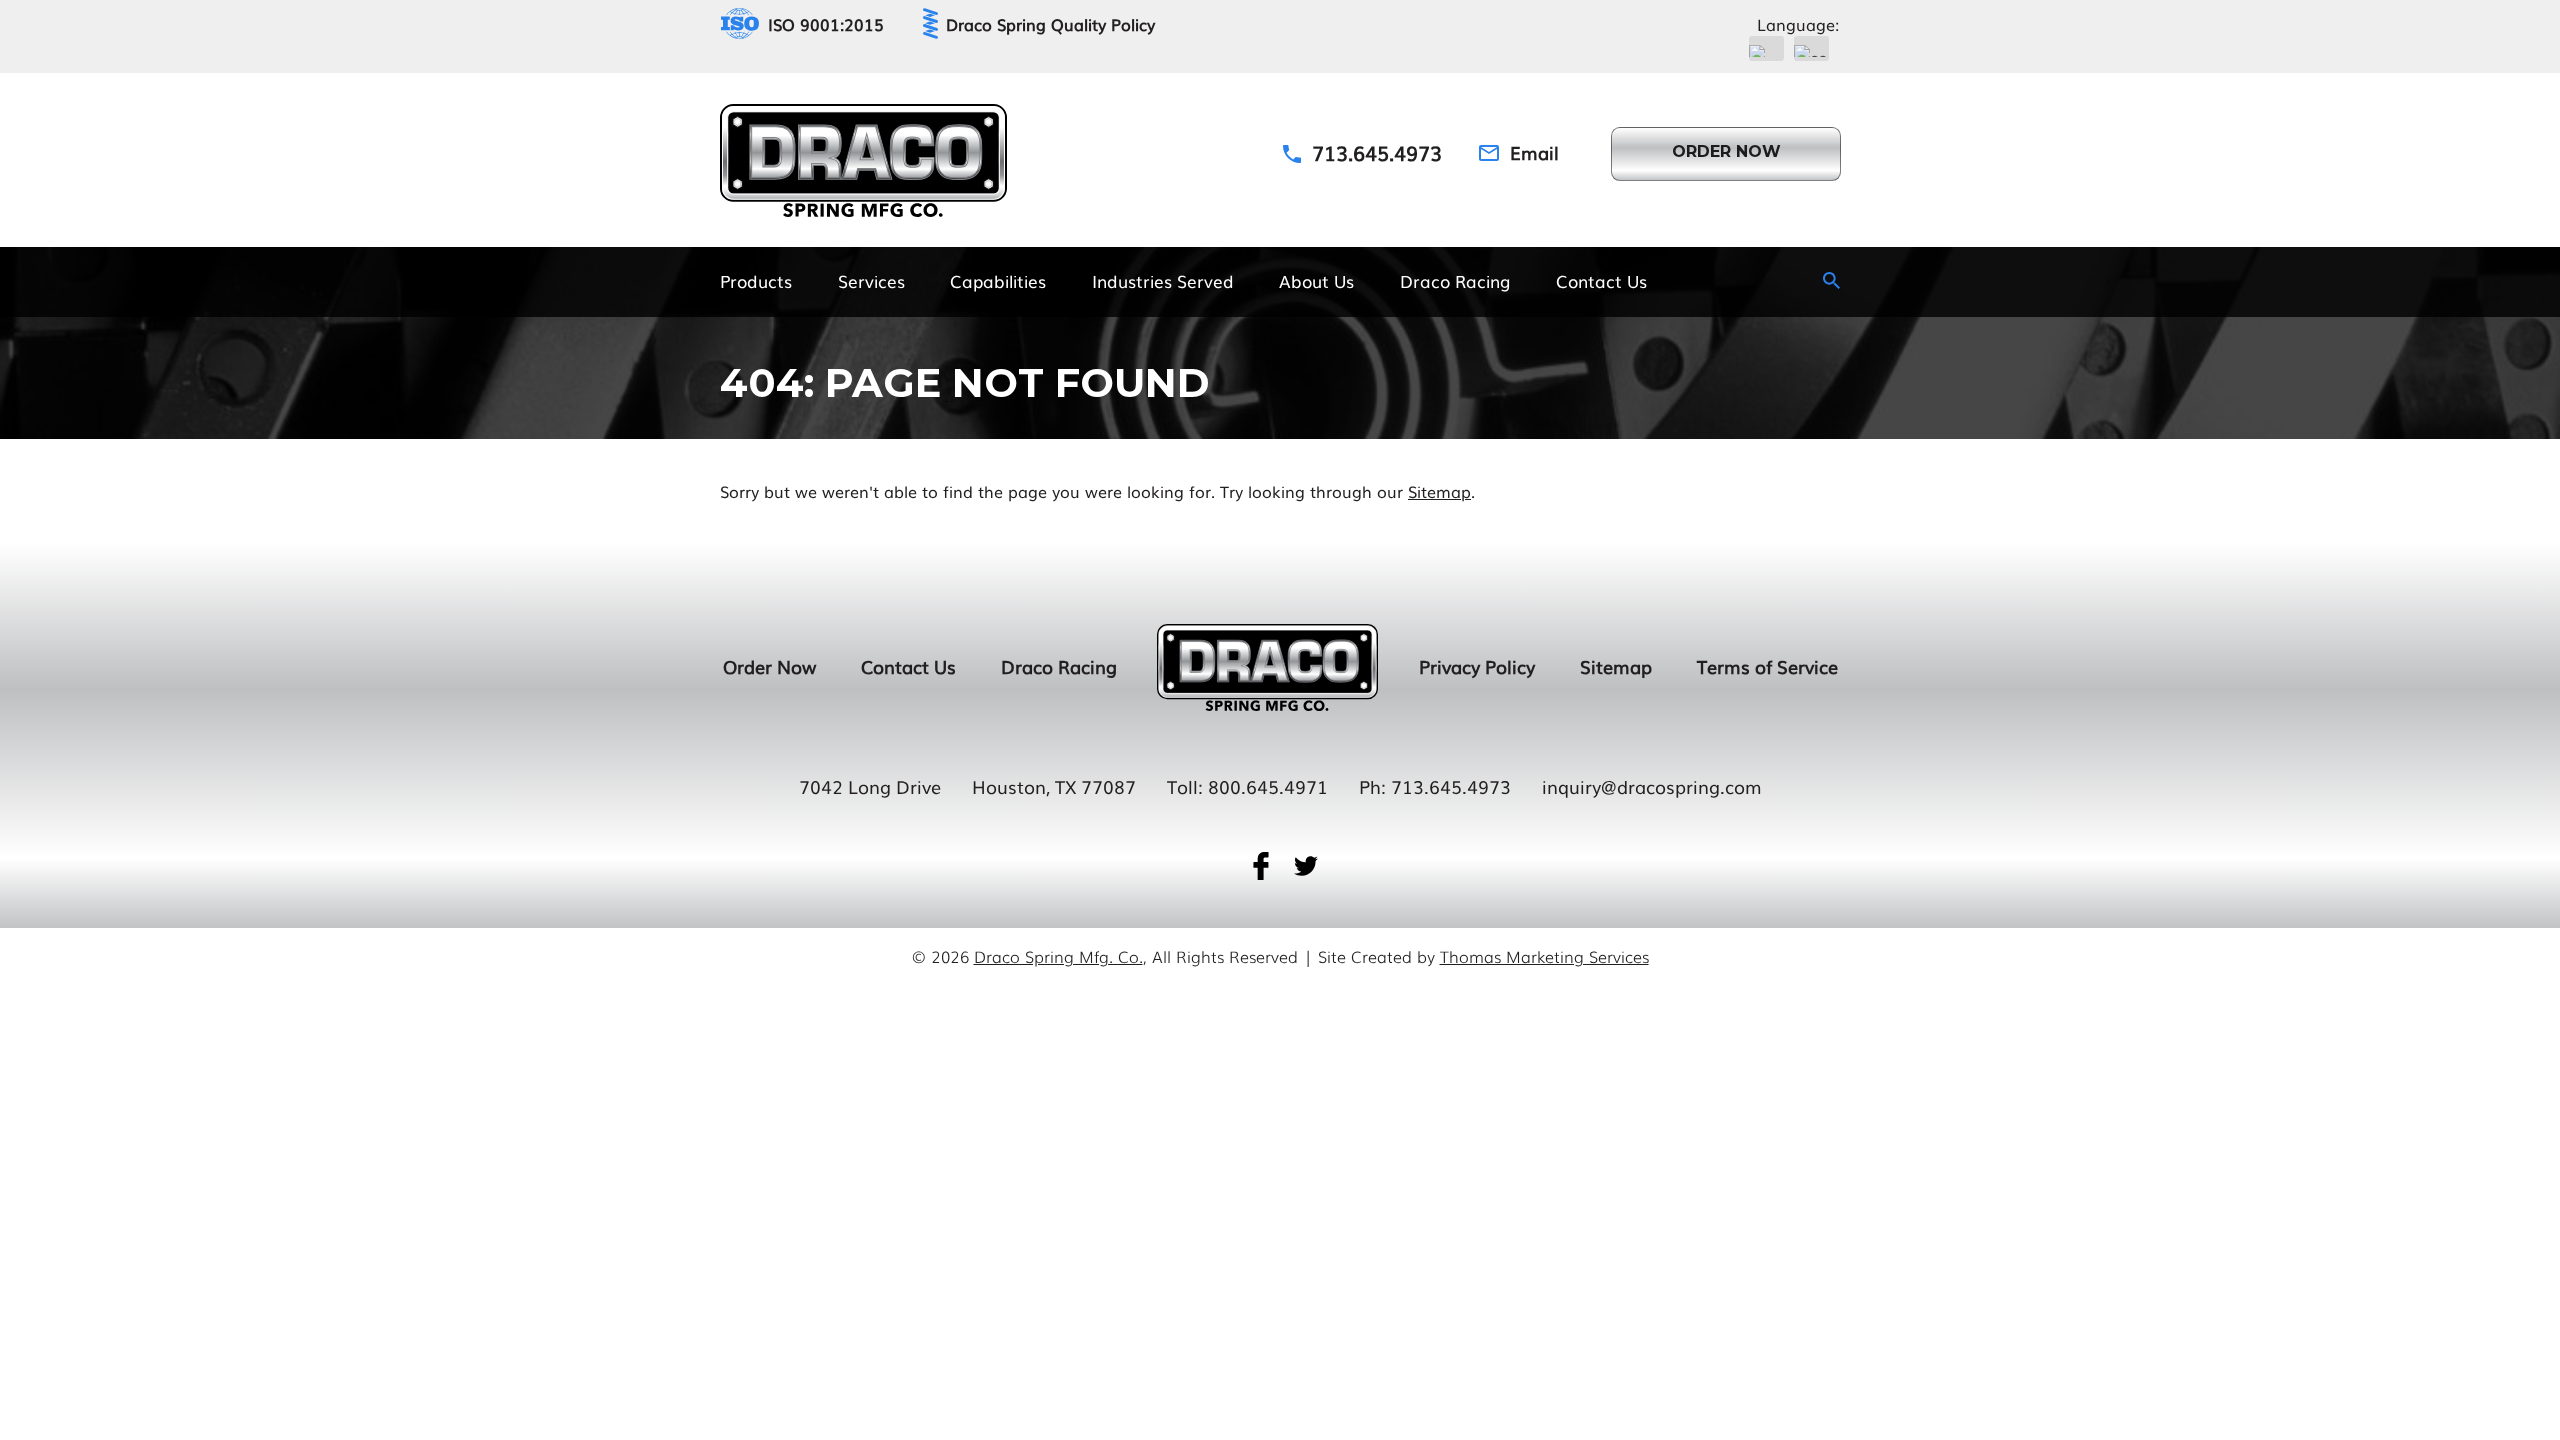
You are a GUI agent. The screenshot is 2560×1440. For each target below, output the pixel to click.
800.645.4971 (1268, 786)
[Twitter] (1306, 866)
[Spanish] (1811, 48)
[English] (1766, 48)
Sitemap (1439, 491)
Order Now (769, 666)
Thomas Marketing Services (1544, 956)
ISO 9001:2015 (826, 24)
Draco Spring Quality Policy (1050, 24)
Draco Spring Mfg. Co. (1058, 956)
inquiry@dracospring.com (1652, 786)
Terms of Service (1767, 666)
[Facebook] (1261, 866)
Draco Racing (1059, 666)
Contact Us (908, 666)
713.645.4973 (1451, 786)
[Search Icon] (1831, 280)
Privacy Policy (1477, 666)
